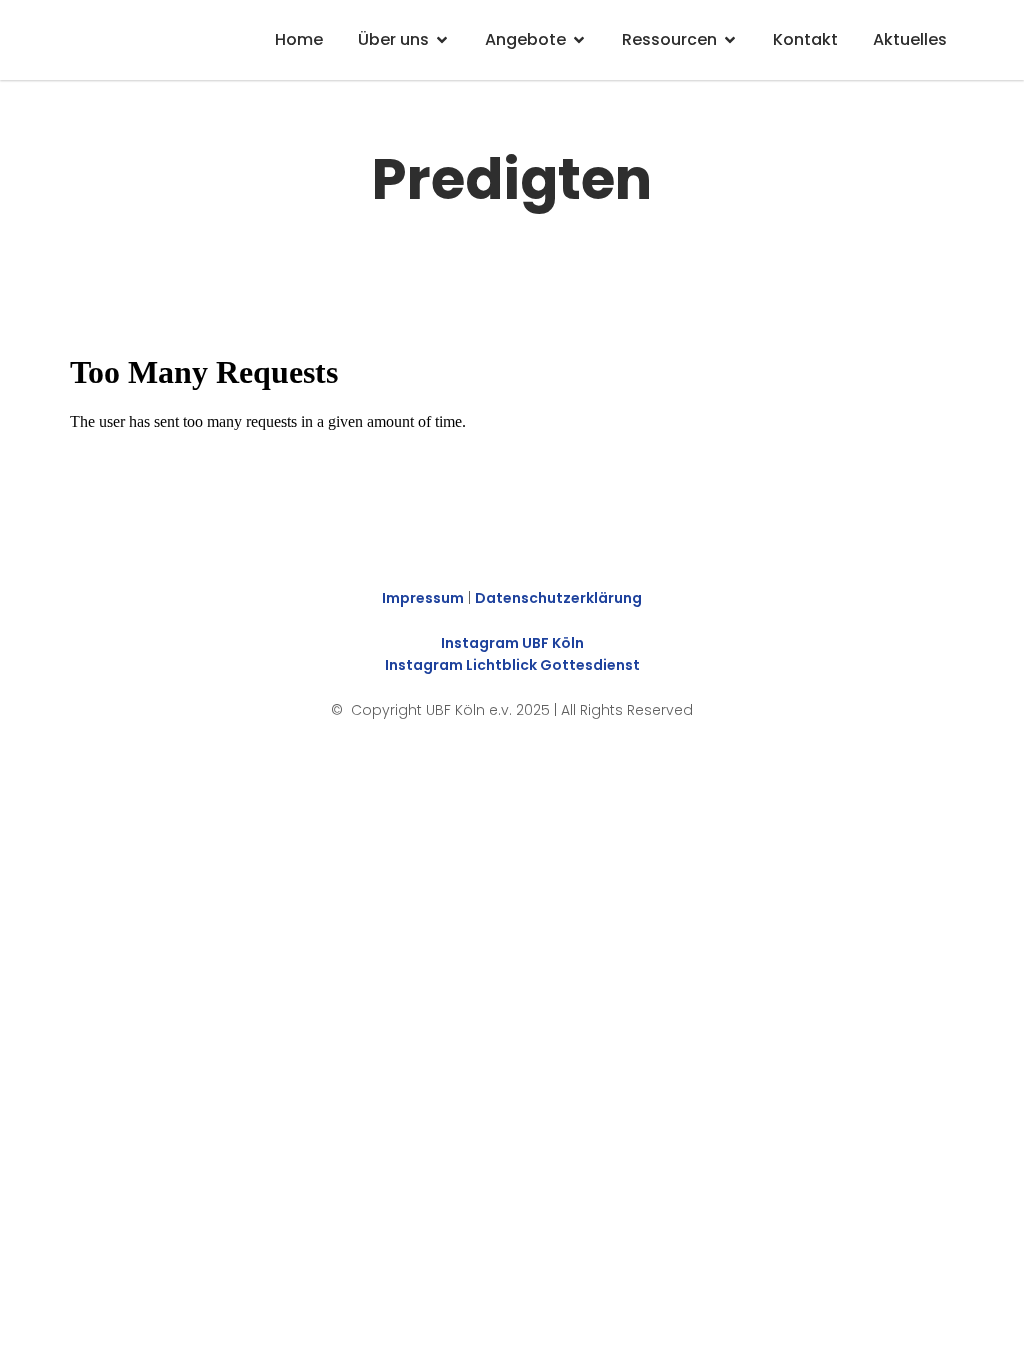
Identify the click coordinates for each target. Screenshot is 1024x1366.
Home (299, 39)
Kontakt (805, 39)
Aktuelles (910, 39)
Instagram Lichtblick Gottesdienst (512, 665)
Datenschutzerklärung (558, 598)
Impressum (423, 598)
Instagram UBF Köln (512, 643)
